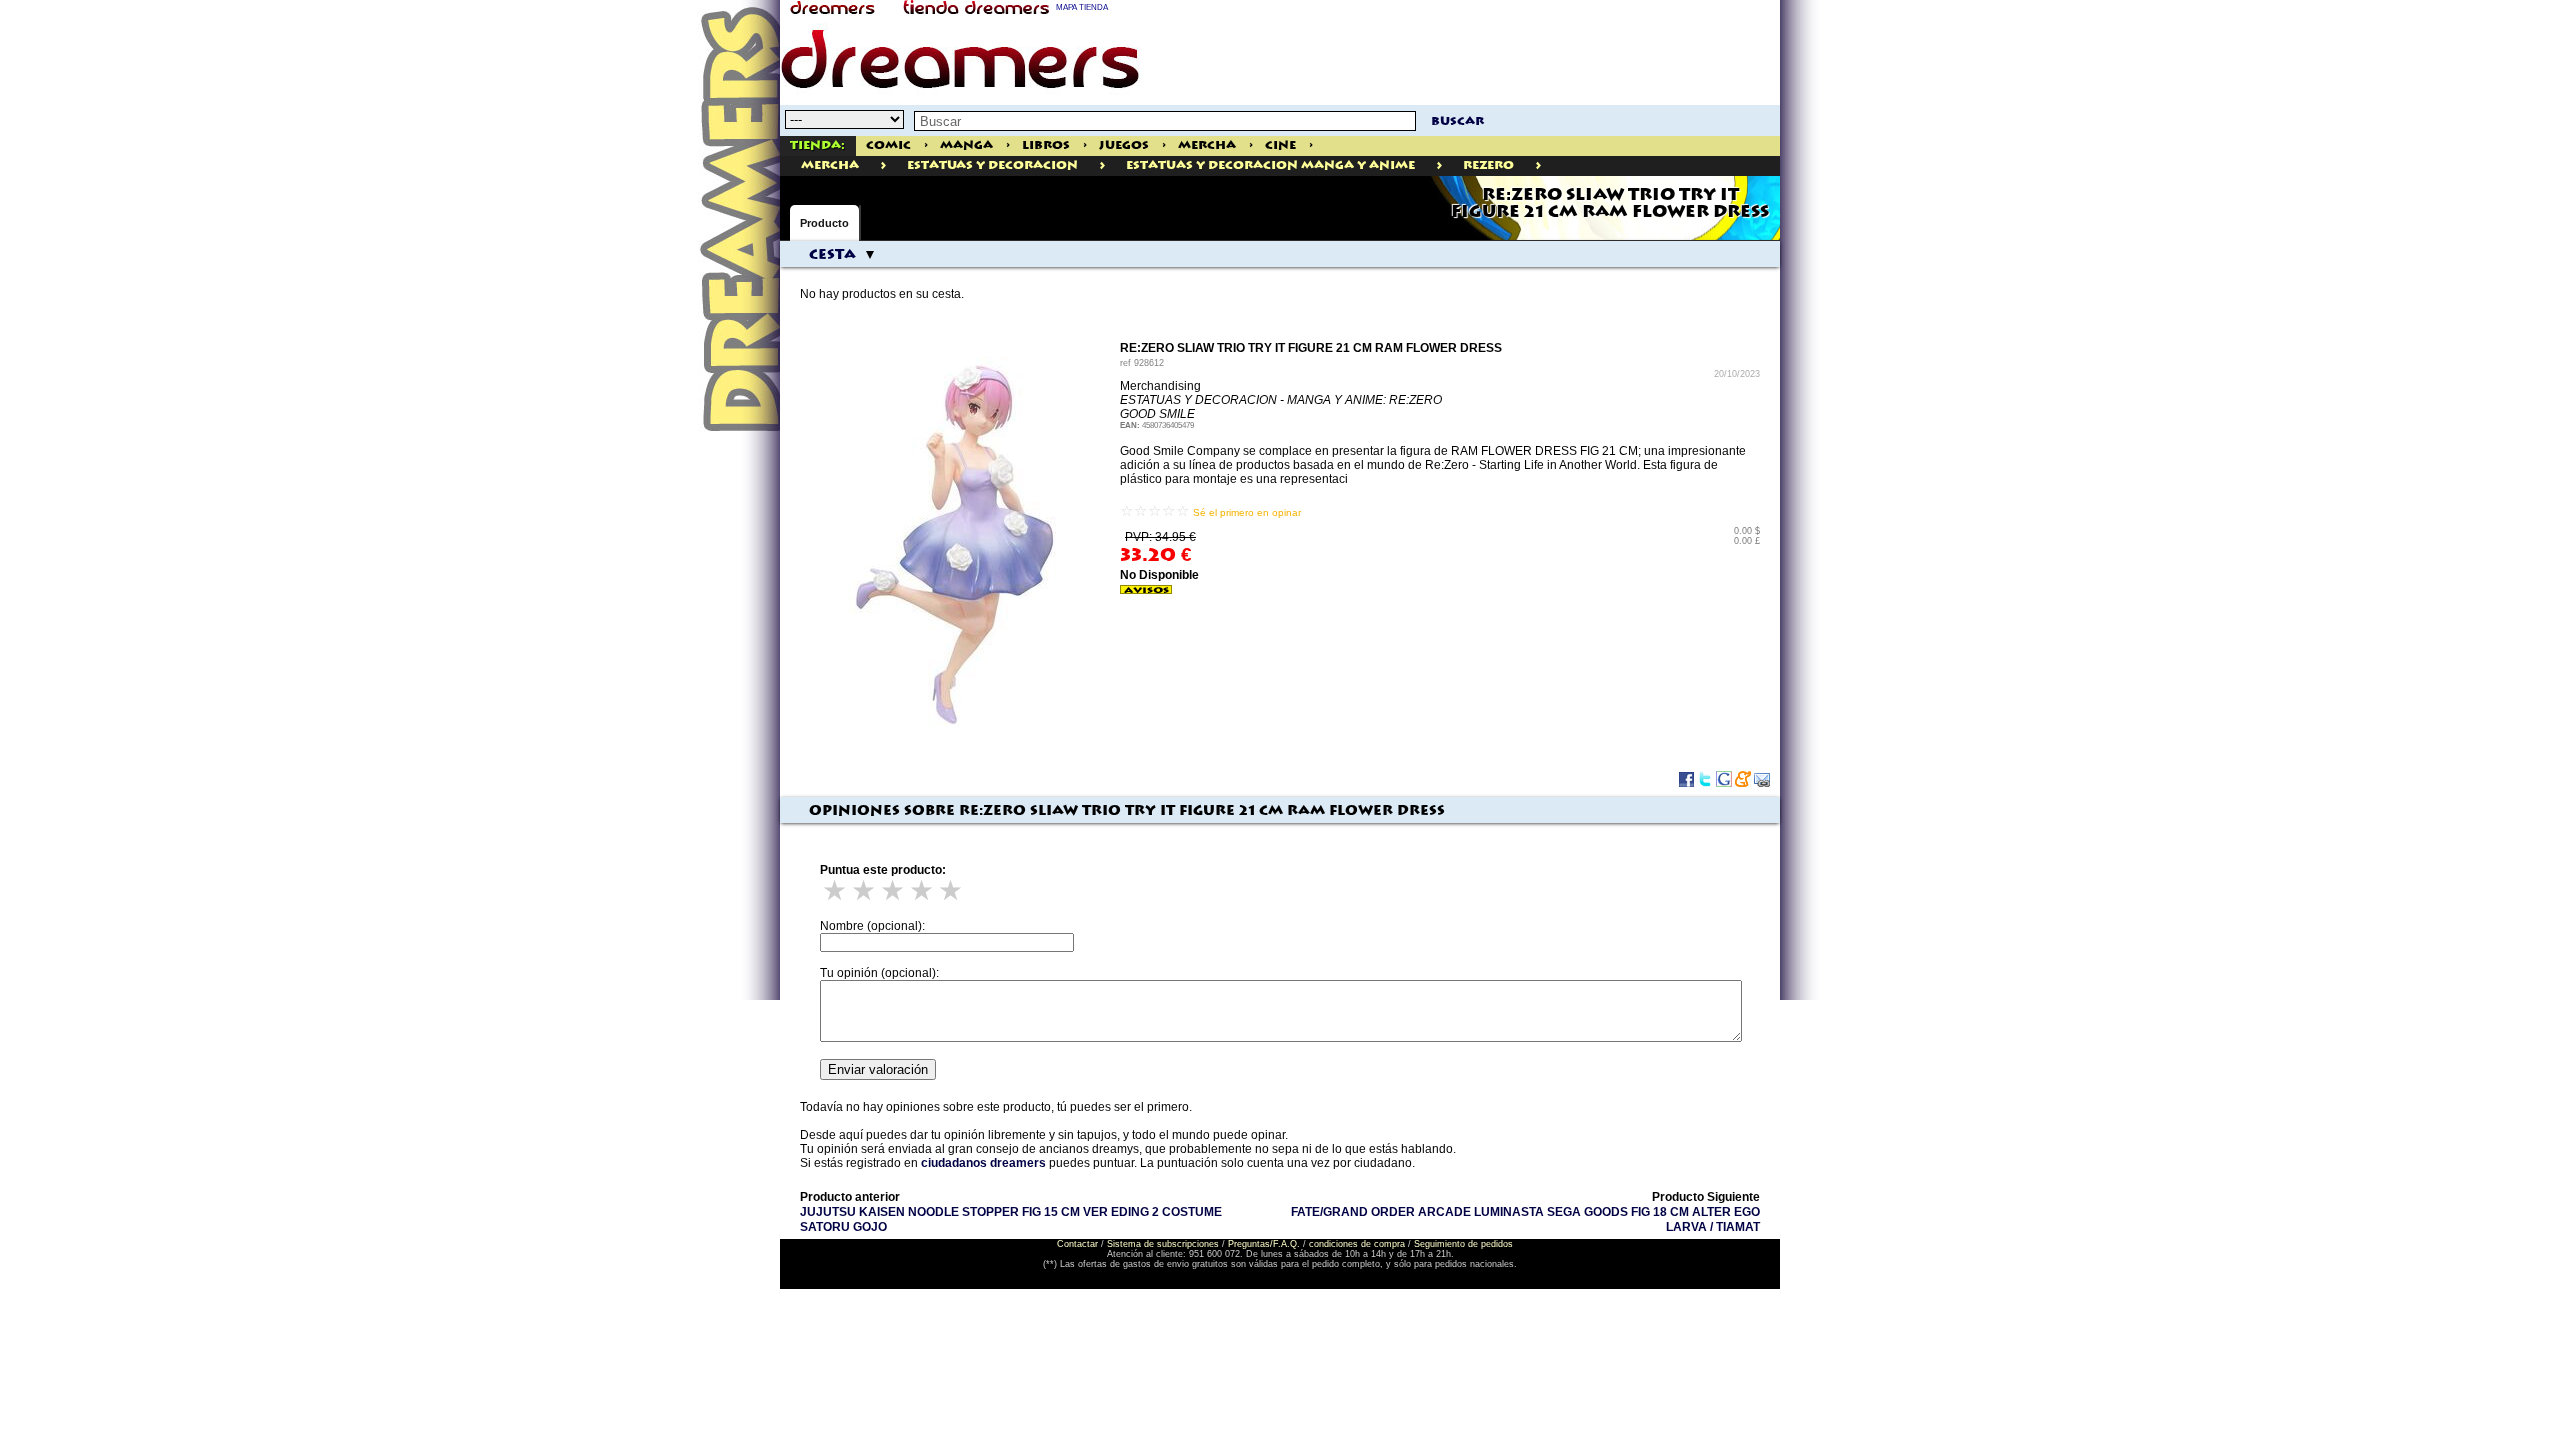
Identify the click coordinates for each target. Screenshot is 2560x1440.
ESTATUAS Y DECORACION (992, 165)
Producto (824, 223)
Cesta (832, 255)
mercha (830, 165)
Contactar (1077, 1244)
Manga (966, 145)
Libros (1046, 145)
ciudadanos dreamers (983, 1163)
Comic (888, 145)
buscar (1457, 121)
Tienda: (817, 145)
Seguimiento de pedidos (1463, 1244)
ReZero (1488, 165)
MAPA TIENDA (1082, 7)
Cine (1280, 145)
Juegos (1124, 145)
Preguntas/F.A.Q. (1264, 1244)
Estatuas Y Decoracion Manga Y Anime (1270, 165)
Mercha (1207, 145)
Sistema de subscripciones (1163, 1244)
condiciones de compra (1357, 1244)
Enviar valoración (878, 1069)
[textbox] (1165, 121)
